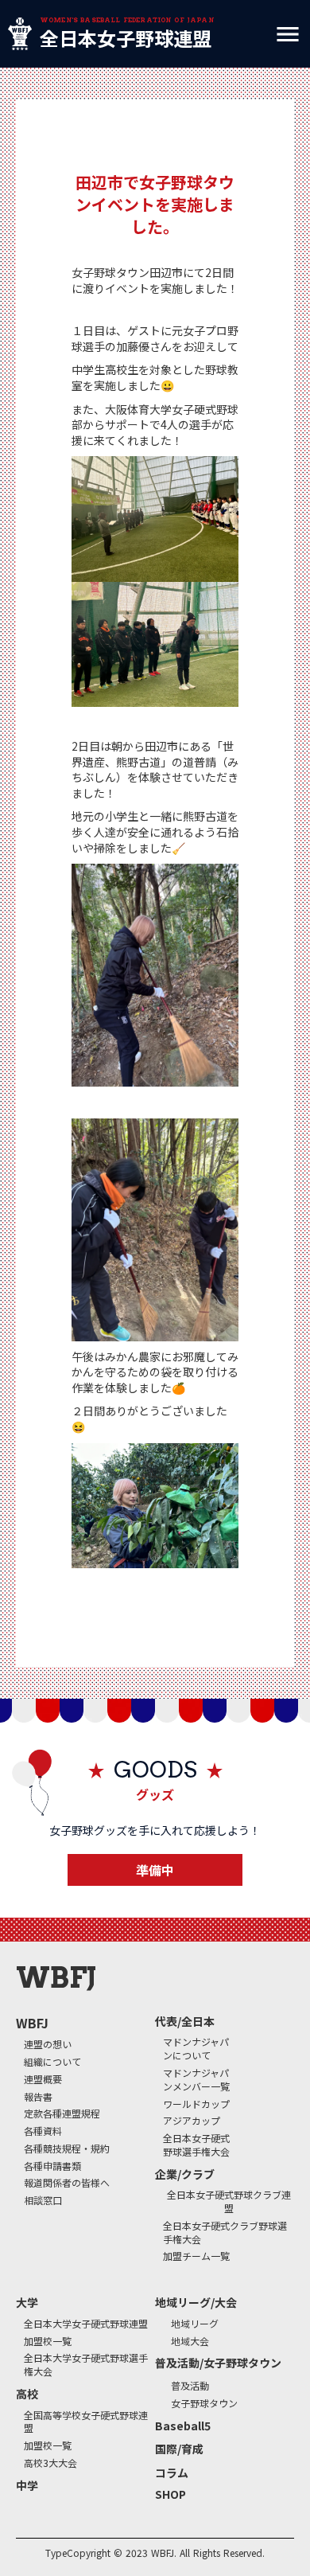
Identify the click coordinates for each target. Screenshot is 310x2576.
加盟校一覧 (48, 2341)
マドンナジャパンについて (196, 2049)
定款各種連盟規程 (62, 2113)
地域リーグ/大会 (196, 2303)
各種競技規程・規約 (67, 2149)
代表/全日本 (185, 2022)
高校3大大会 (50, 2463)
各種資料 (43, 2131)
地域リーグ (195, 2324)
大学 (27, 2303)
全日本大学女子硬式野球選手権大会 (86, 2365)
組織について (52, 2062)
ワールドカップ (196, 2104)
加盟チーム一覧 (196, 2256)
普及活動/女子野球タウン (218, 2363)
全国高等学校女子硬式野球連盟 (86, 2422)
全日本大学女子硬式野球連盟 (86, 2324)
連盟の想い (48, 2044)
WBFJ (32, 2023)
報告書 (38, 2097)
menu (288, 34)
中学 (27, 2486)
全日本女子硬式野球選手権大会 (196, 2145)
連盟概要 (43, 2079)
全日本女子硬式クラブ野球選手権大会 (225, 2233)
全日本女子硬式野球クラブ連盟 (229, 2201)
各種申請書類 (52, 2166)
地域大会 (190, 2341)
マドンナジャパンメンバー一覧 (196, 2080)
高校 (27, 2394)
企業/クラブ (185, 2174)
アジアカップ (192, 2121)
